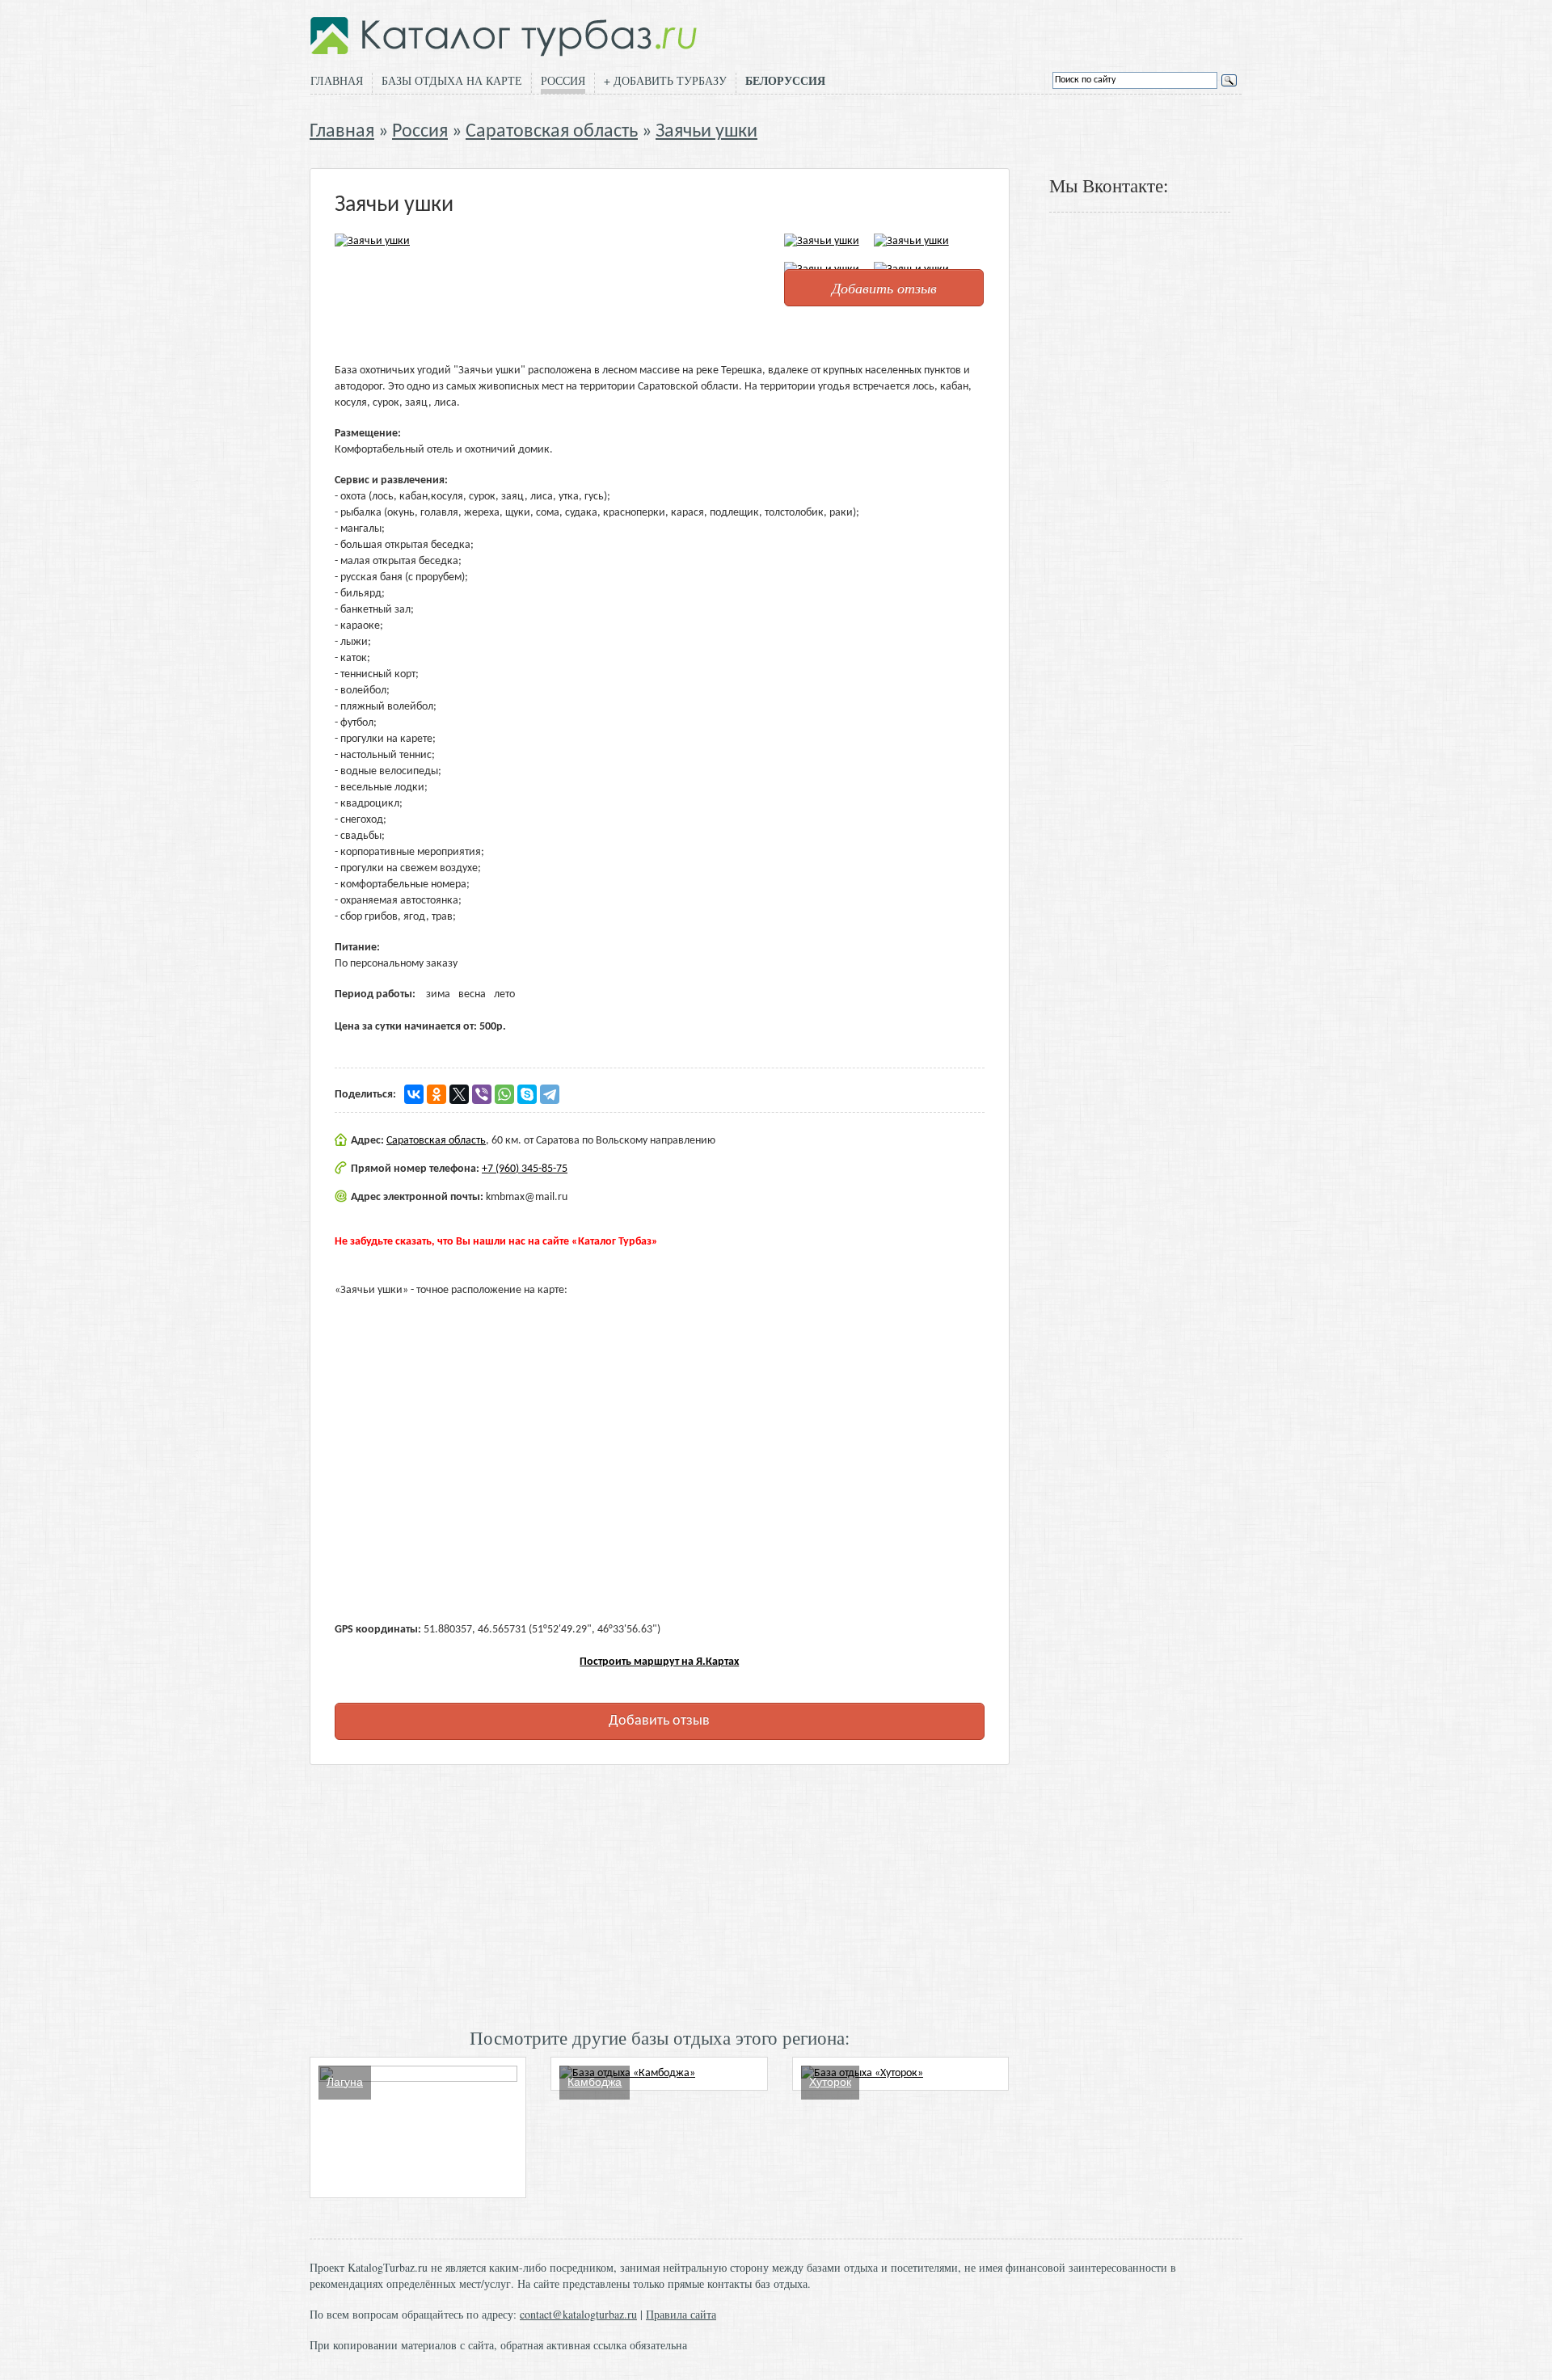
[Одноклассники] (436, 1094)
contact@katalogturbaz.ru (578, 2314)
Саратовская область (552, 132)
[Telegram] (550, 1094)
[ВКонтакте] (414, 1094)
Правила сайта (681, 2314)
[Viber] (482, 1094)
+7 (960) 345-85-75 (525, 1169)
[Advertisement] (660, 1894)
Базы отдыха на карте (452, 80)
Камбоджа (595, 2082)
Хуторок (830, 2082)
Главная (337, 80)
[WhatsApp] (504, 1094)
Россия (563, 80)
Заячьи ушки (706, 132)
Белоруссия (785, 81)
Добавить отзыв (884, 288)
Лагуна (345, 2082)
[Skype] (527, 1094)
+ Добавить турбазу (665, 80)
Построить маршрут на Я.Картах (659, 1662)
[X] (459, 1094)
